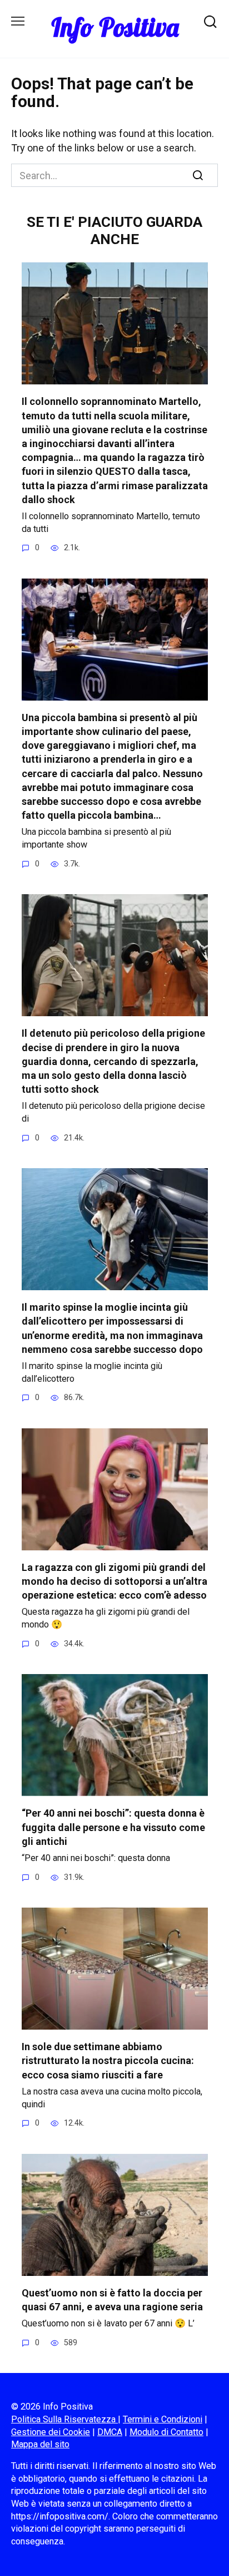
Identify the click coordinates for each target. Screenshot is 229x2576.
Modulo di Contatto (166, 2432)
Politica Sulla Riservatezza (64, 2419)
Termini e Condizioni (163, 2419)
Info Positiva (115, 27)
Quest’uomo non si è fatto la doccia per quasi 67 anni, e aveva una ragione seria (112, 2300)
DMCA (110, 2432)
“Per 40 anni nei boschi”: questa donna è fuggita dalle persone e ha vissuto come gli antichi (113, 1827)
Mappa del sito (40, 2444)
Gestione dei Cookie (51, 2432)
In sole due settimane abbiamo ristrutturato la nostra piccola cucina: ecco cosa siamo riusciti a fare (108, 2060)
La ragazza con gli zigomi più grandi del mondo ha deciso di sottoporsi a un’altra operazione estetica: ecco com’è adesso (114, 1581)
